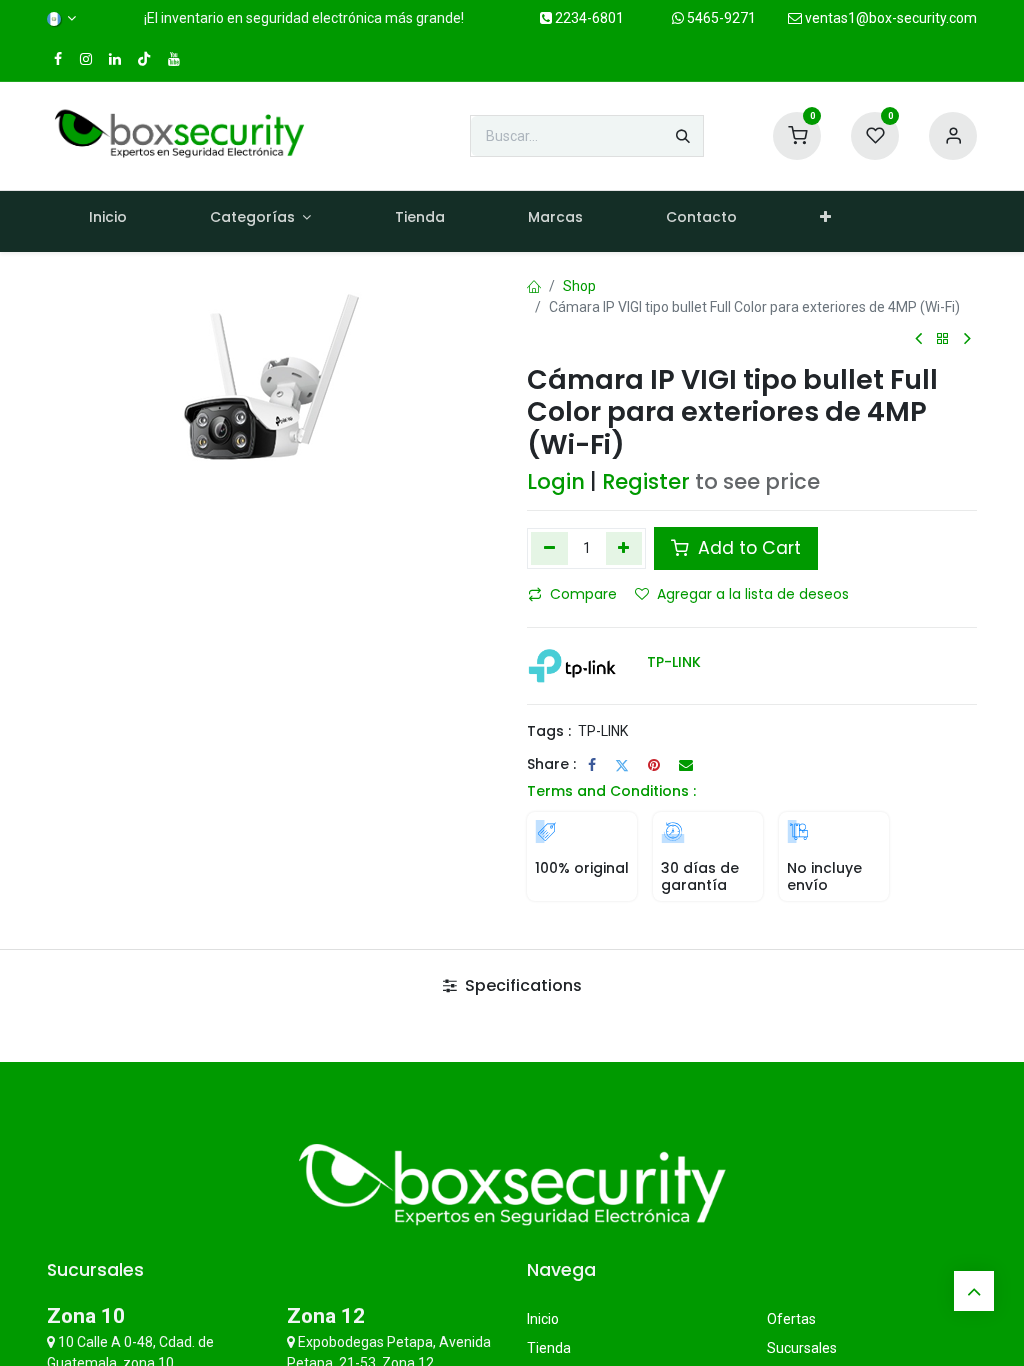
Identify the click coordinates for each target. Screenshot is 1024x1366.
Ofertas (791, 1319)
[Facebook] (592, 765)
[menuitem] (107, 221)
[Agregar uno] (624, 548)
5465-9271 (720, 18)
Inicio (543, 1319)
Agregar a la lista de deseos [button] (753, 594)
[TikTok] (144, 59)
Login (556, 481)
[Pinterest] (654, 765)
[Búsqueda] (683, 136)
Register (646, 481)
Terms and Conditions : (611, 791)
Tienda (549, 1348)
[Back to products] (943, 339)
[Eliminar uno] (549, 548)
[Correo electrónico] (686, 765)
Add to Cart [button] (747, 548)
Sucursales (802, 1348)
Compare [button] (583, 594)
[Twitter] (622, 765)
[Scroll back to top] (974, 1291)
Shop (579, 286)
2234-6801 (588, 18)
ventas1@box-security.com (889, 18)
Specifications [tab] (521, 985)
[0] (797, 135)
